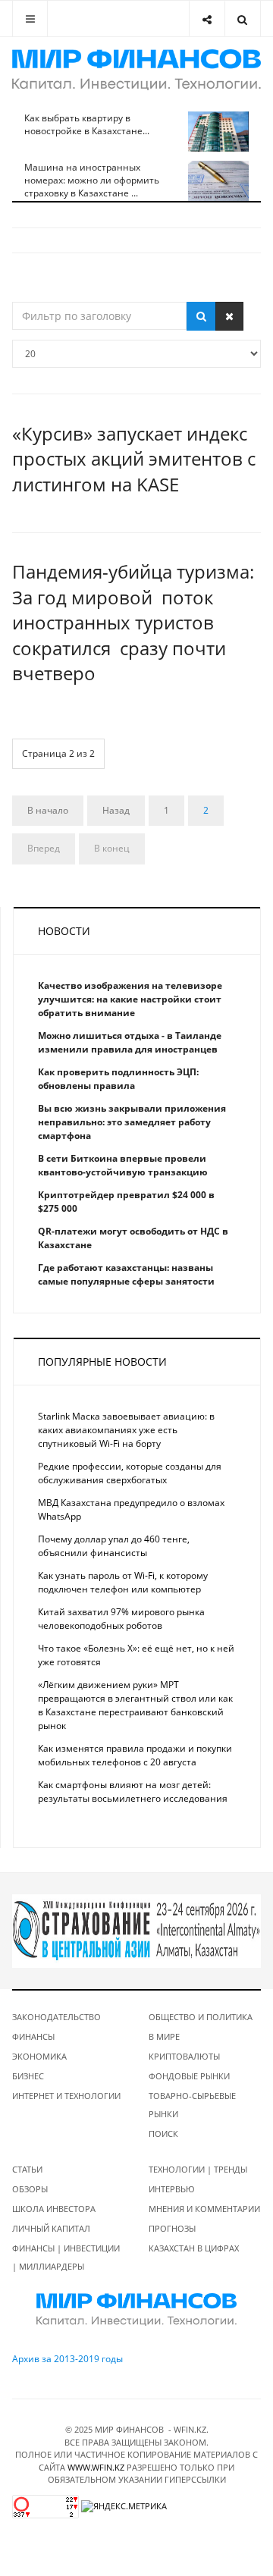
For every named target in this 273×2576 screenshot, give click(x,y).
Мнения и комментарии (204, 2209)
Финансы (33, 2036)
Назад (116, 810)
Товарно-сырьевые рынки (192, 2105)
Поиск (163, 2134)
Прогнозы (172, 2228)
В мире (164, 2036)
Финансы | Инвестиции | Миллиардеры (66, 2257)
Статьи (27, 2169)
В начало (48, 810)
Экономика (39, 2056)
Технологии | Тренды (198, 2169)
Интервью (172, 2189)
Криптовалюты (184, 2056)
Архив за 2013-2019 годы (67, 2359)
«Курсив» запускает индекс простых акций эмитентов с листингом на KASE (134, 459)
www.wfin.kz (96, 2467)
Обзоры (30, 2189)
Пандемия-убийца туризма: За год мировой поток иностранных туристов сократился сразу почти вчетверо (133, 622)
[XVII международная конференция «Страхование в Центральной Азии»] (136, 1930)
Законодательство (56, 2017)
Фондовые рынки (189, 2076)
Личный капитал (51, 2228)
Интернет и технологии (66, 2096)
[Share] (207, 19)
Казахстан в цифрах (194, 2248)
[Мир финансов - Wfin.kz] (136, 70)
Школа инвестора (54, 2209)
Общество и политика (201, 2017)
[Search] (242, 19)
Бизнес (28, 2076)
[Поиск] (201, 316)
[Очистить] (229, 316)
